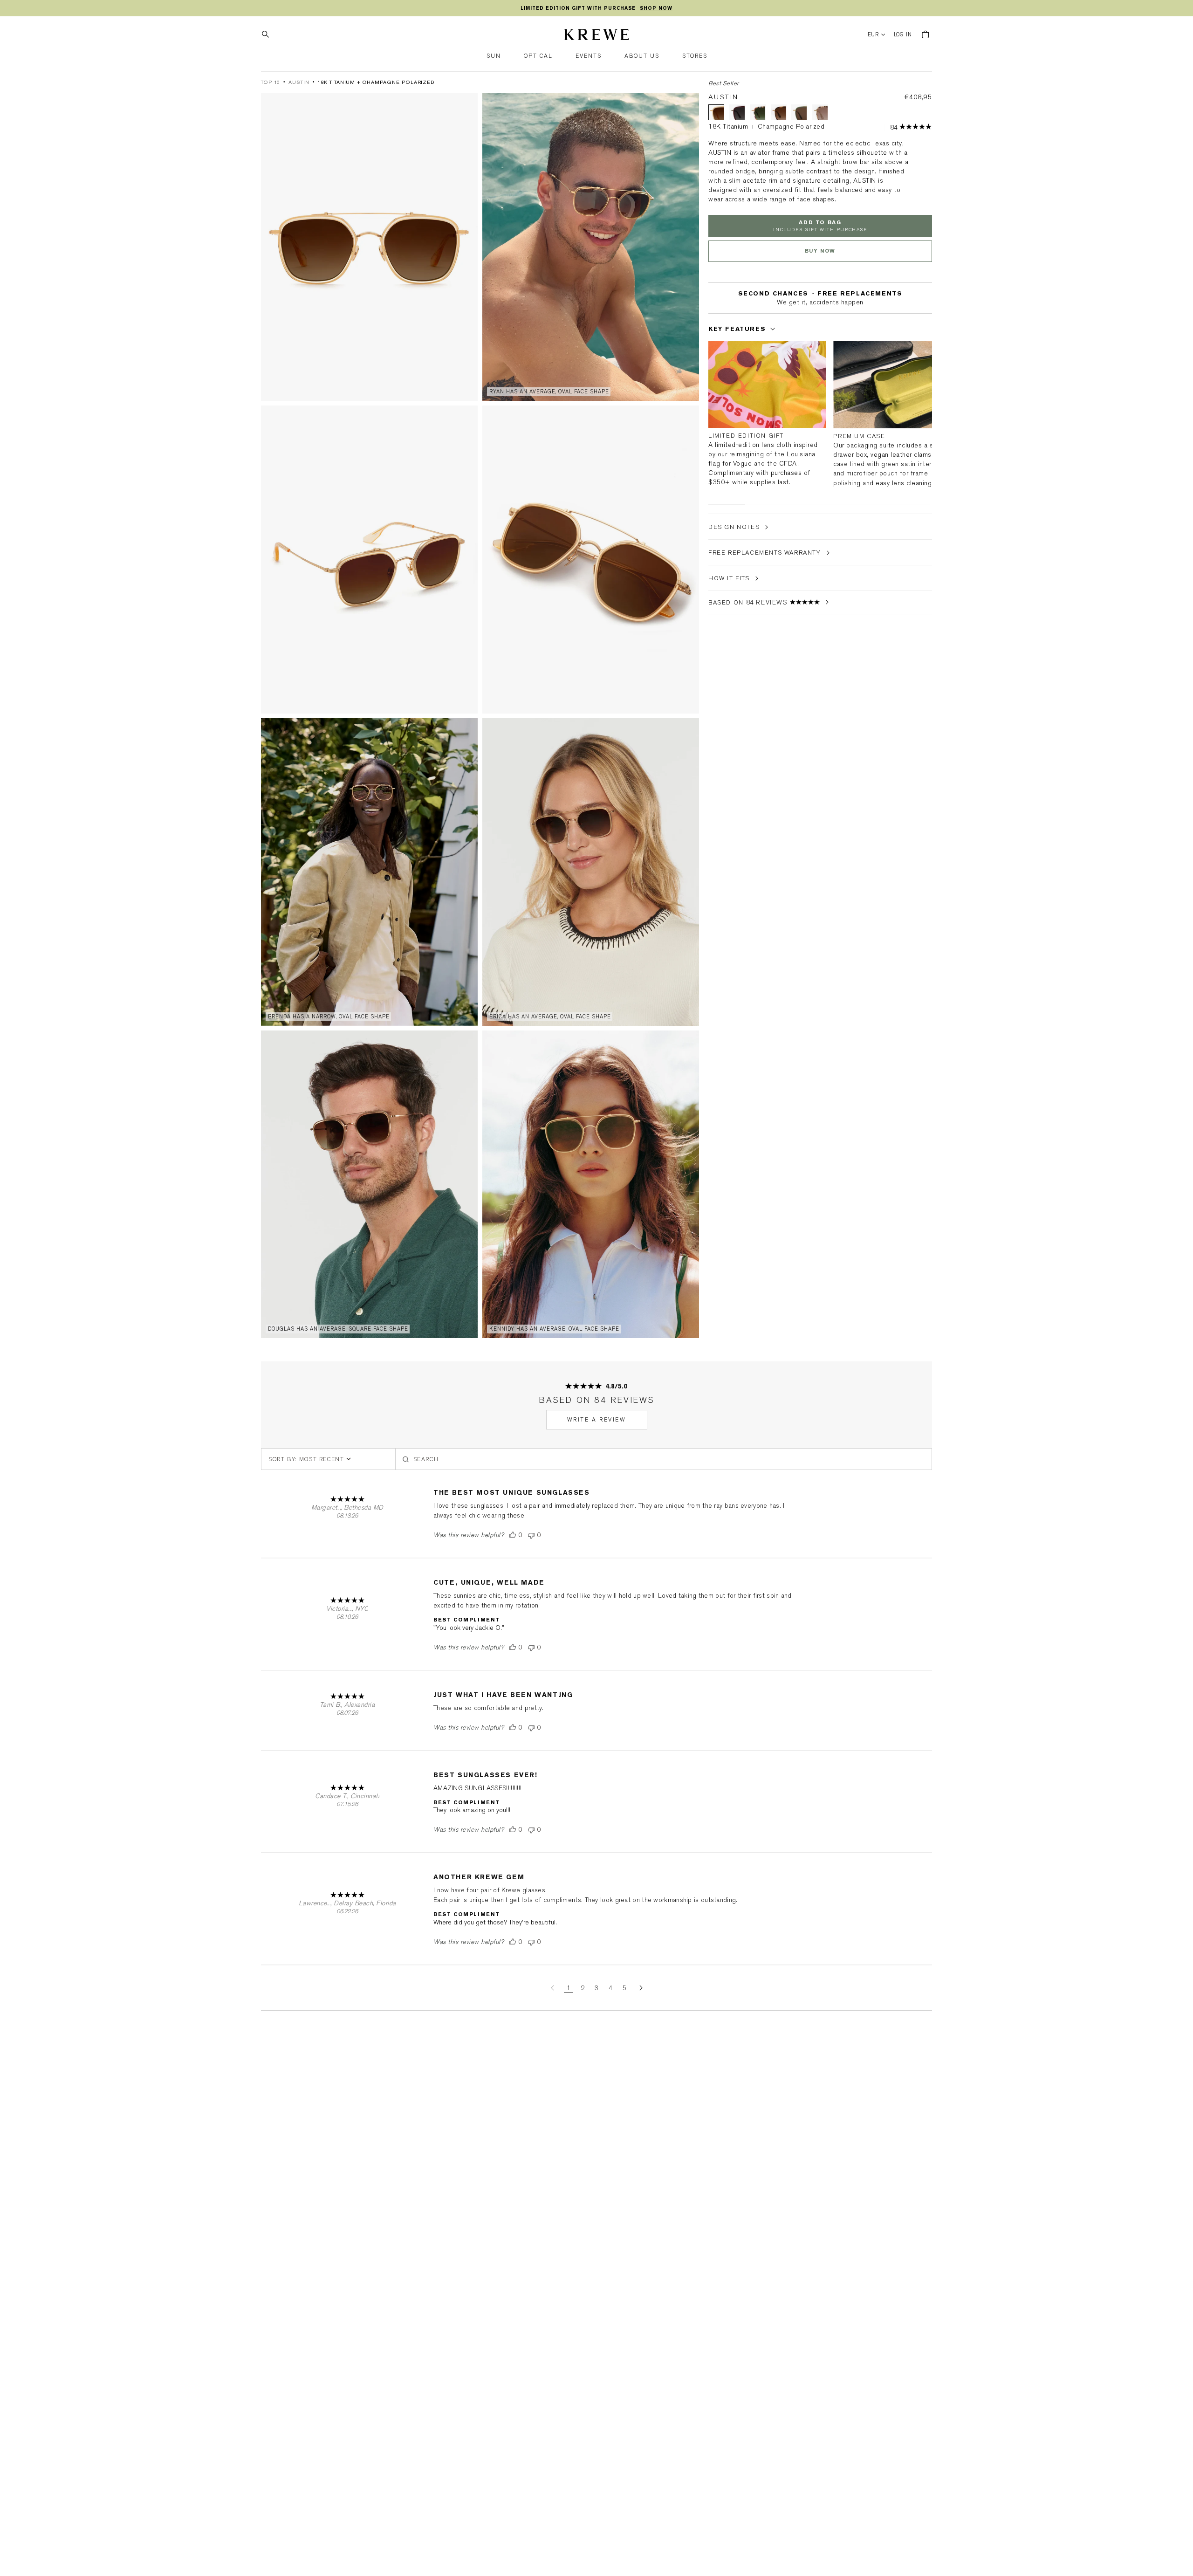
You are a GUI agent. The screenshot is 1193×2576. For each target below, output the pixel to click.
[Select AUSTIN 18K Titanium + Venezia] (779, 112)
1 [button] (569, 1988)
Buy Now (820, 251)
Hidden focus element (711, 312)
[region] (596, 8)
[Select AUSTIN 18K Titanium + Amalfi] (758, 112)
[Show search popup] (268, 34)
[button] (494, 56)
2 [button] (583, 1988)
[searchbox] (664, 1459)
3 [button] (596, 1988)
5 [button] (624, 1988)
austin (299, 82)
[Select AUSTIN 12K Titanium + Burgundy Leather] (737, 112)
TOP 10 (271, 82)
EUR (874, 35)
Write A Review (597, 1420)
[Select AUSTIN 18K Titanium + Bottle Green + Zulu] (799, 112)
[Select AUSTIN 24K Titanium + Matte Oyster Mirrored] (820, 112)
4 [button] (610, 1988)
